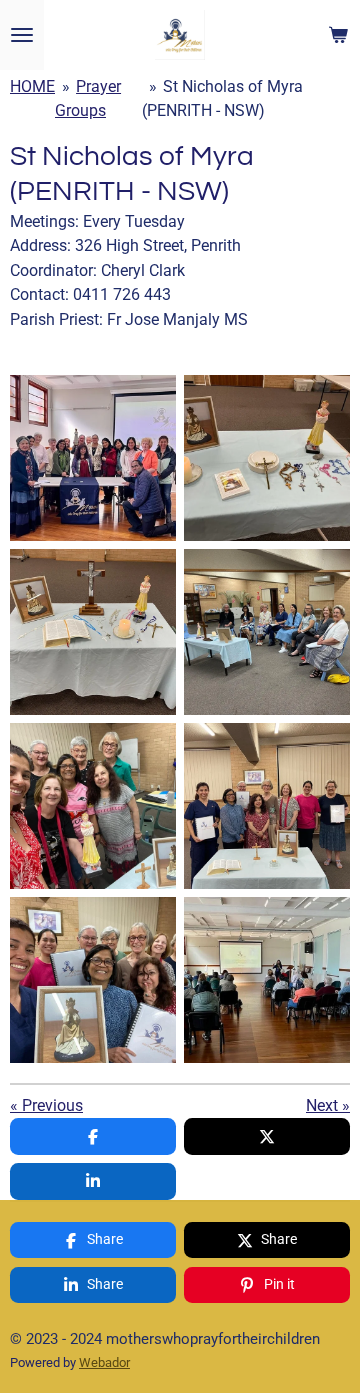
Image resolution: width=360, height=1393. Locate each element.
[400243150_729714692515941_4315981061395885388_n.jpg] (93, 632)
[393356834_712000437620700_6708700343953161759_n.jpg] (267, 458)
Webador (104, 1362)
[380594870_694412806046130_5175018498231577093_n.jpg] (267, 806)
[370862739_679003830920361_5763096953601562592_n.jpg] (93, 458)
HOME (32, 86)
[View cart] (338, 35)
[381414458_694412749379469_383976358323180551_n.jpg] (93, 980)
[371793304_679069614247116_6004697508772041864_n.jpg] (267, 980)
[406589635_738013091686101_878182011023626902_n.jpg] (267, 632)
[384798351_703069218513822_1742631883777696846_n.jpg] (93, 806)
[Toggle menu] (22, 35)
